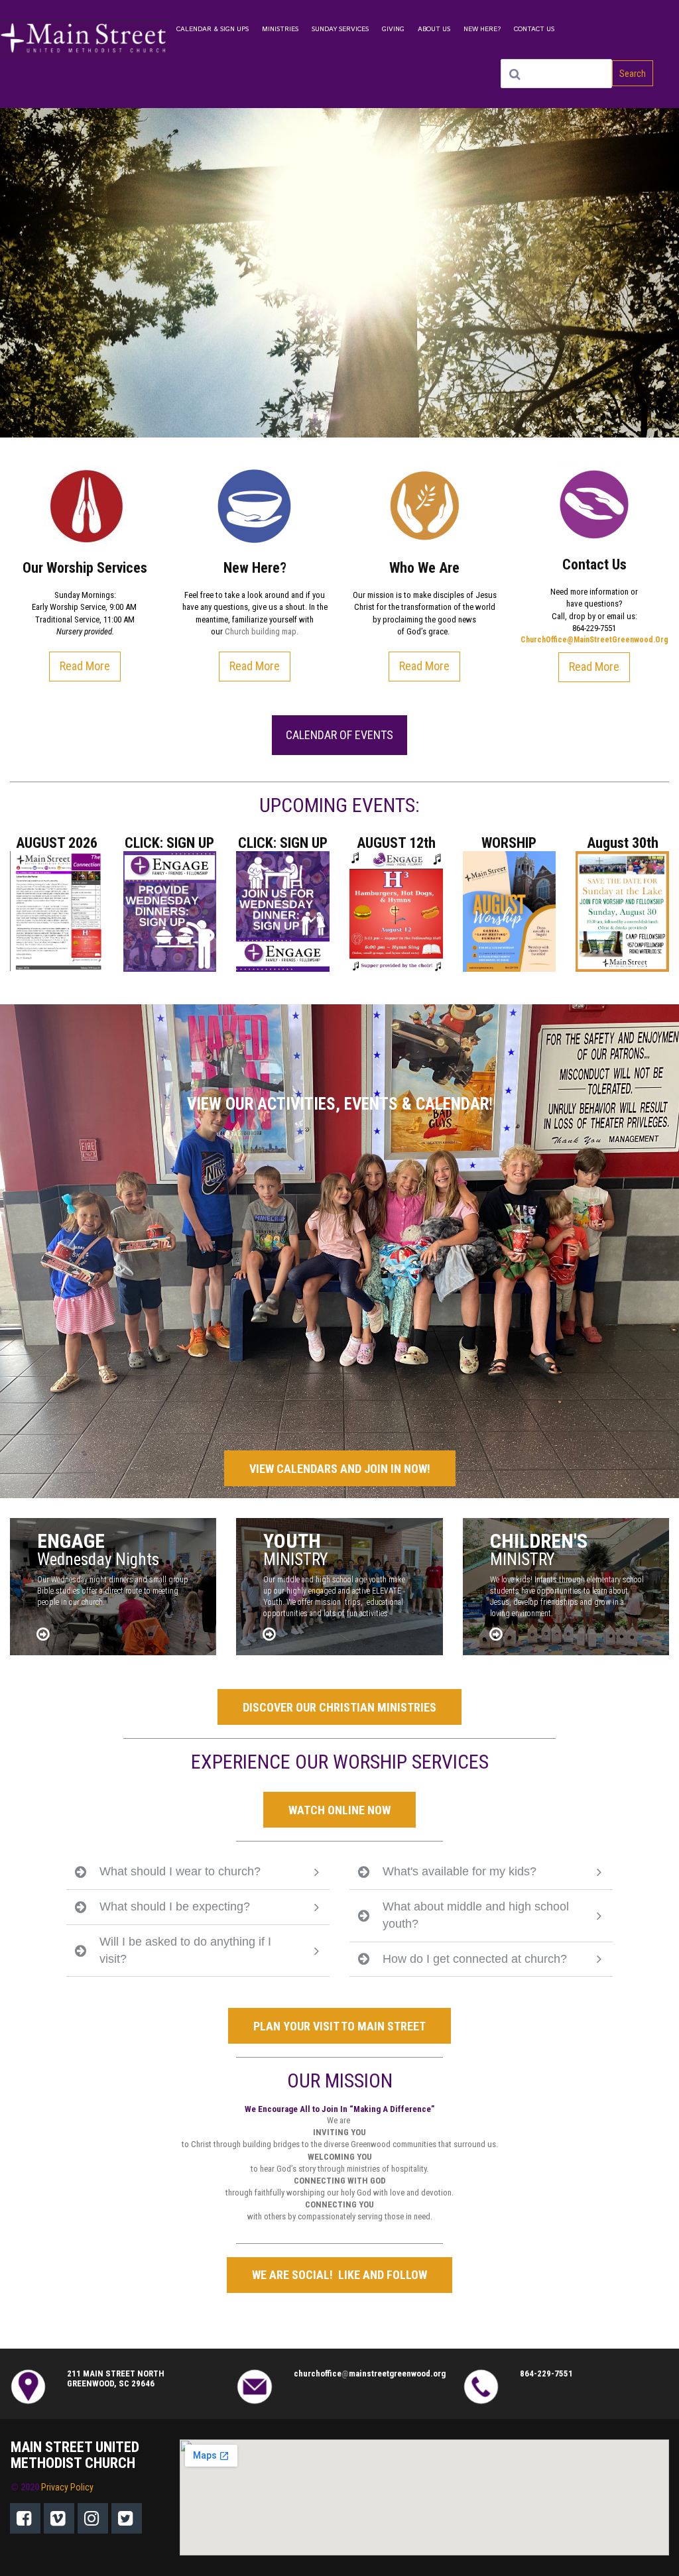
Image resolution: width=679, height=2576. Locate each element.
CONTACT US (534, 29)
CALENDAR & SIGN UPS (213, 29)
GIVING (393, 29)
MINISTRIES (280, 29)
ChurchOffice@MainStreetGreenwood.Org (594, 640)
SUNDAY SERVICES (340, 29)
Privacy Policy (67, 2487)
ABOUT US (434, 29)
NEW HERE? (482, 29)
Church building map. (262, 631)
